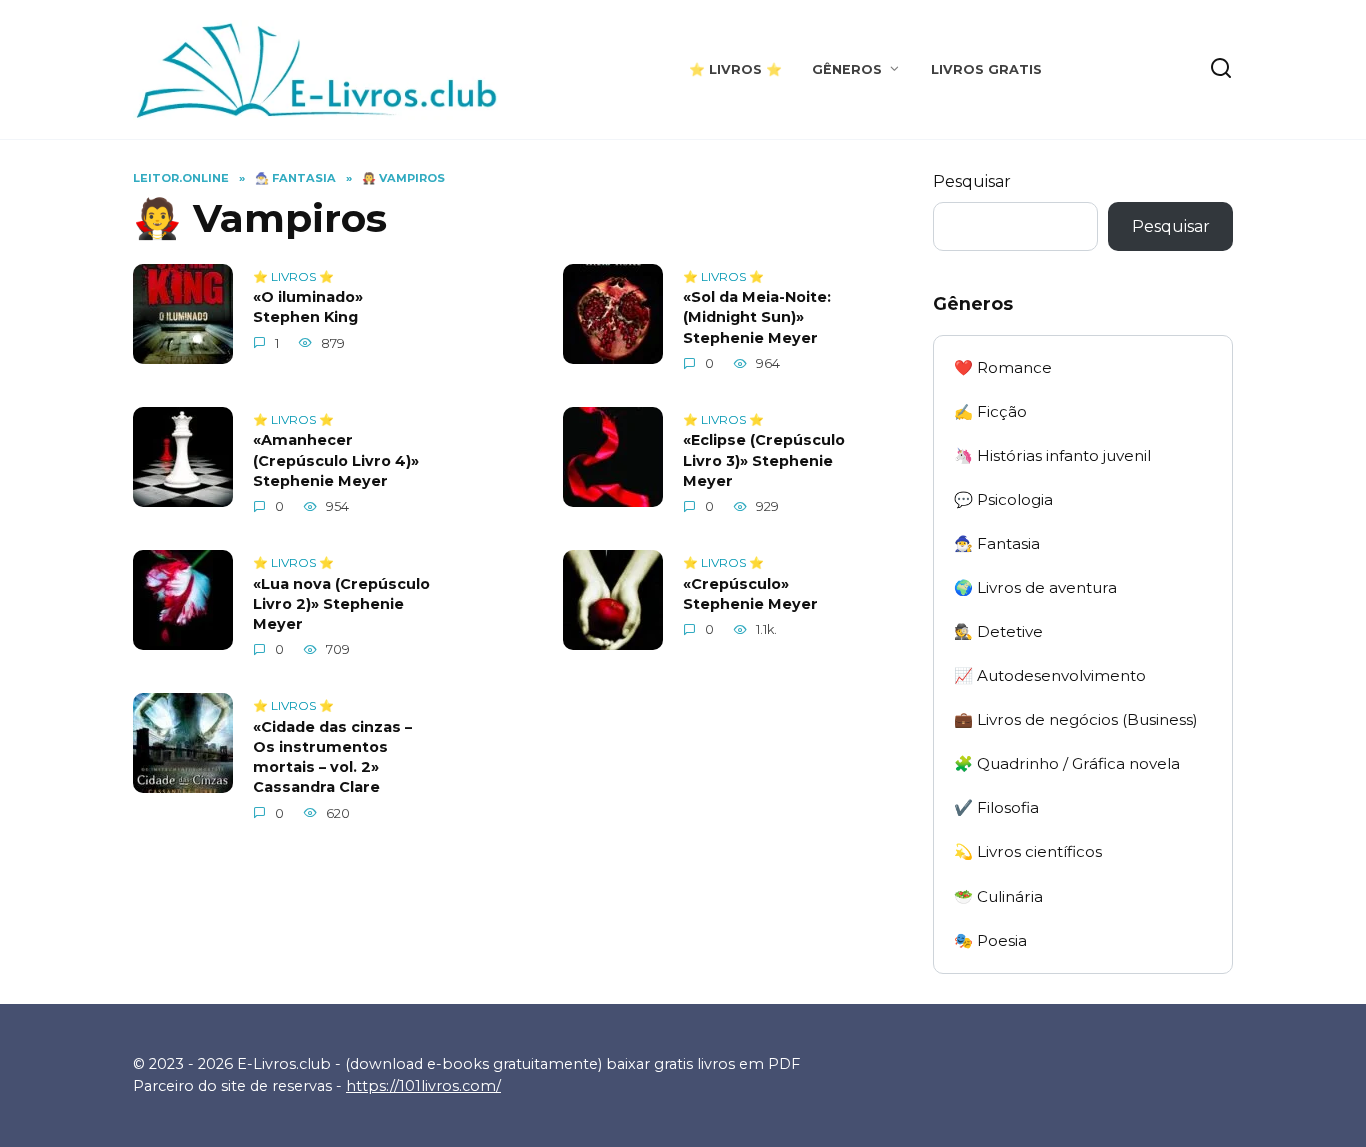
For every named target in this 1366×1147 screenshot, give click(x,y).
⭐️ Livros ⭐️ (735, 69)
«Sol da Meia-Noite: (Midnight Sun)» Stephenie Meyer (757, 318)
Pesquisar (972, 181)
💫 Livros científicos (1028, 851)
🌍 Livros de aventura (1035, 587)
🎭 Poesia (990, 940)
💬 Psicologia (1003, 499)
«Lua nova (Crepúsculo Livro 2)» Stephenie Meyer (341, 604)
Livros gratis (986, 69)
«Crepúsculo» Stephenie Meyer (750, 594)
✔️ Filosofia (996, 807)
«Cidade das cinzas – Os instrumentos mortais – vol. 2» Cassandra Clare (332, 757)
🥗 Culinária (998, 896)
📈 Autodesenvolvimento (1050, 675)
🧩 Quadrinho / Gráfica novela (1067, 763)
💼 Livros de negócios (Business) (1076, 719)
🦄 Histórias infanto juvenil (1052, 455)
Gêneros (847, 69)
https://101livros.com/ (423, 1086)
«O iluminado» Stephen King (308, 308)
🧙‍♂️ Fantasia (997, 543)
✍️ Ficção (990, 411)
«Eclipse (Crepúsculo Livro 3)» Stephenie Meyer (764, 461)
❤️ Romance (1003, 367)
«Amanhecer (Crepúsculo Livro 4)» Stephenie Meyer (336, 461)
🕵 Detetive (998, 631)
